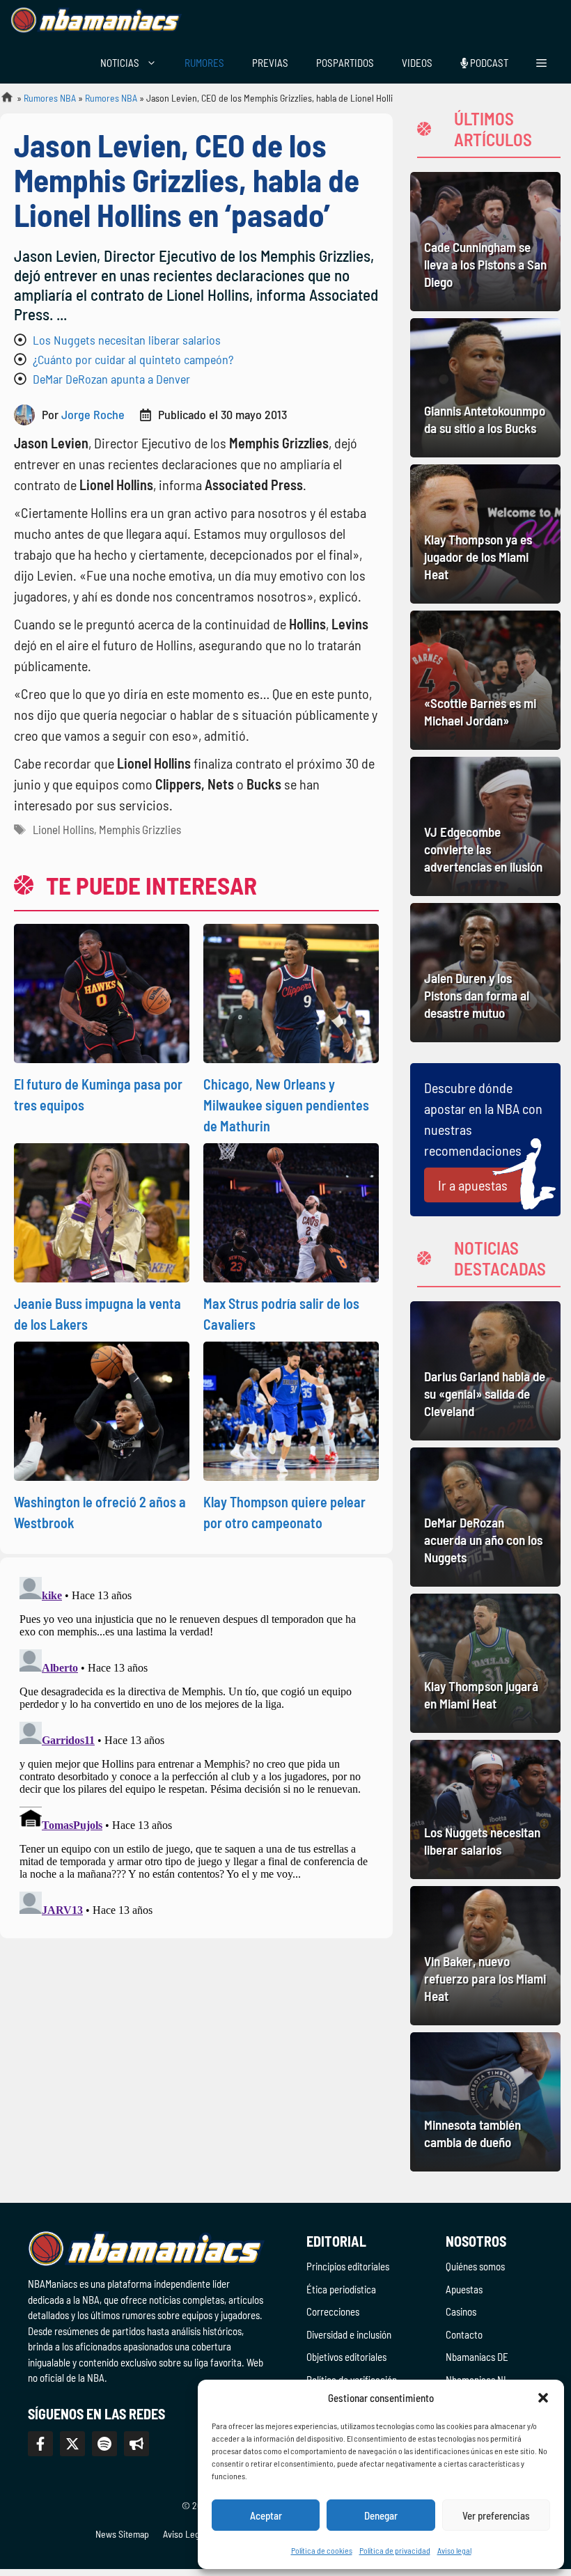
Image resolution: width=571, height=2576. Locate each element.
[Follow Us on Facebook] (40, 2444)
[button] (543, 2398)
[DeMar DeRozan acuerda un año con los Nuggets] (485, 1517)
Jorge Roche (93, 414)
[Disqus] (196, 1745)
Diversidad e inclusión (349, 2334)
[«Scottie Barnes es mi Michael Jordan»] (485, 680)
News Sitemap (122, 2534)
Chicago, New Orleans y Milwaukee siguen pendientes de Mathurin (286, 1105)
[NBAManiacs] (96, 21)
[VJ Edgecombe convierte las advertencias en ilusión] (485, 826)
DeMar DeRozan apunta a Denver (111, 379)
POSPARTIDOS (345, 63)
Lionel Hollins (63, 829)
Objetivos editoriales (346, 2357)
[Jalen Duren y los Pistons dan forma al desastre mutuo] (485, 973)
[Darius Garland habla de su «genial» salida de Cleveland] (485, 1371)
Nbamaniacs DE (477, 2357)
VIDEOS (417, 63)
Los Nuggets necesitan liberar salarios (127, 340)
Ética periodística (341, 2289)
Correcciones (333, 2311)
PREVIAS (270, 63)
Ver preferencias (496, 2515)
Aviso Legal (185, 2534)
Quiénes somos (475, 2266)
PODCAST (488, 63)
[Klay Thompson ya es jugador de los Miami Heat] (485, 534)
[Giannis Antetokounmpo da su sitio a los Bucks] (485, 388)
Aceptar (266, 2515)
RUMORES (204, 63)
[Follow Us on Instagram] (104, 2444)
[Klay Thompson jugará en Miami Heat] (485, 1663)
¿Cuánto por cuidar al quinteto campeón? (133, 359)
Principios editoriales (348, 2266)
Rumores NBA (50, 98)
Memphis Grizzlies (140, 829)
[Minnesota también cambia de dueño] (485, 2102)
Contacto (464, 2334)
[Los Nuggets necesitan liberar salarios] (485, 1809)
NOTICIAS (120, 63)
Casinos (461, 2311)
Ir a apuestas (473, 1185)
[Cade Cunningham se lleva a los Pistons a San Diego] (485, 242)
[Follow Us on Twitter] (72, 2444)
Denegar (381, 2515)
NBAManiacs (1, 101)
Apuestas (464, 2289)
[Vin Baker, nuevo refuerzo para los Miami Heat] (485, 1956)
